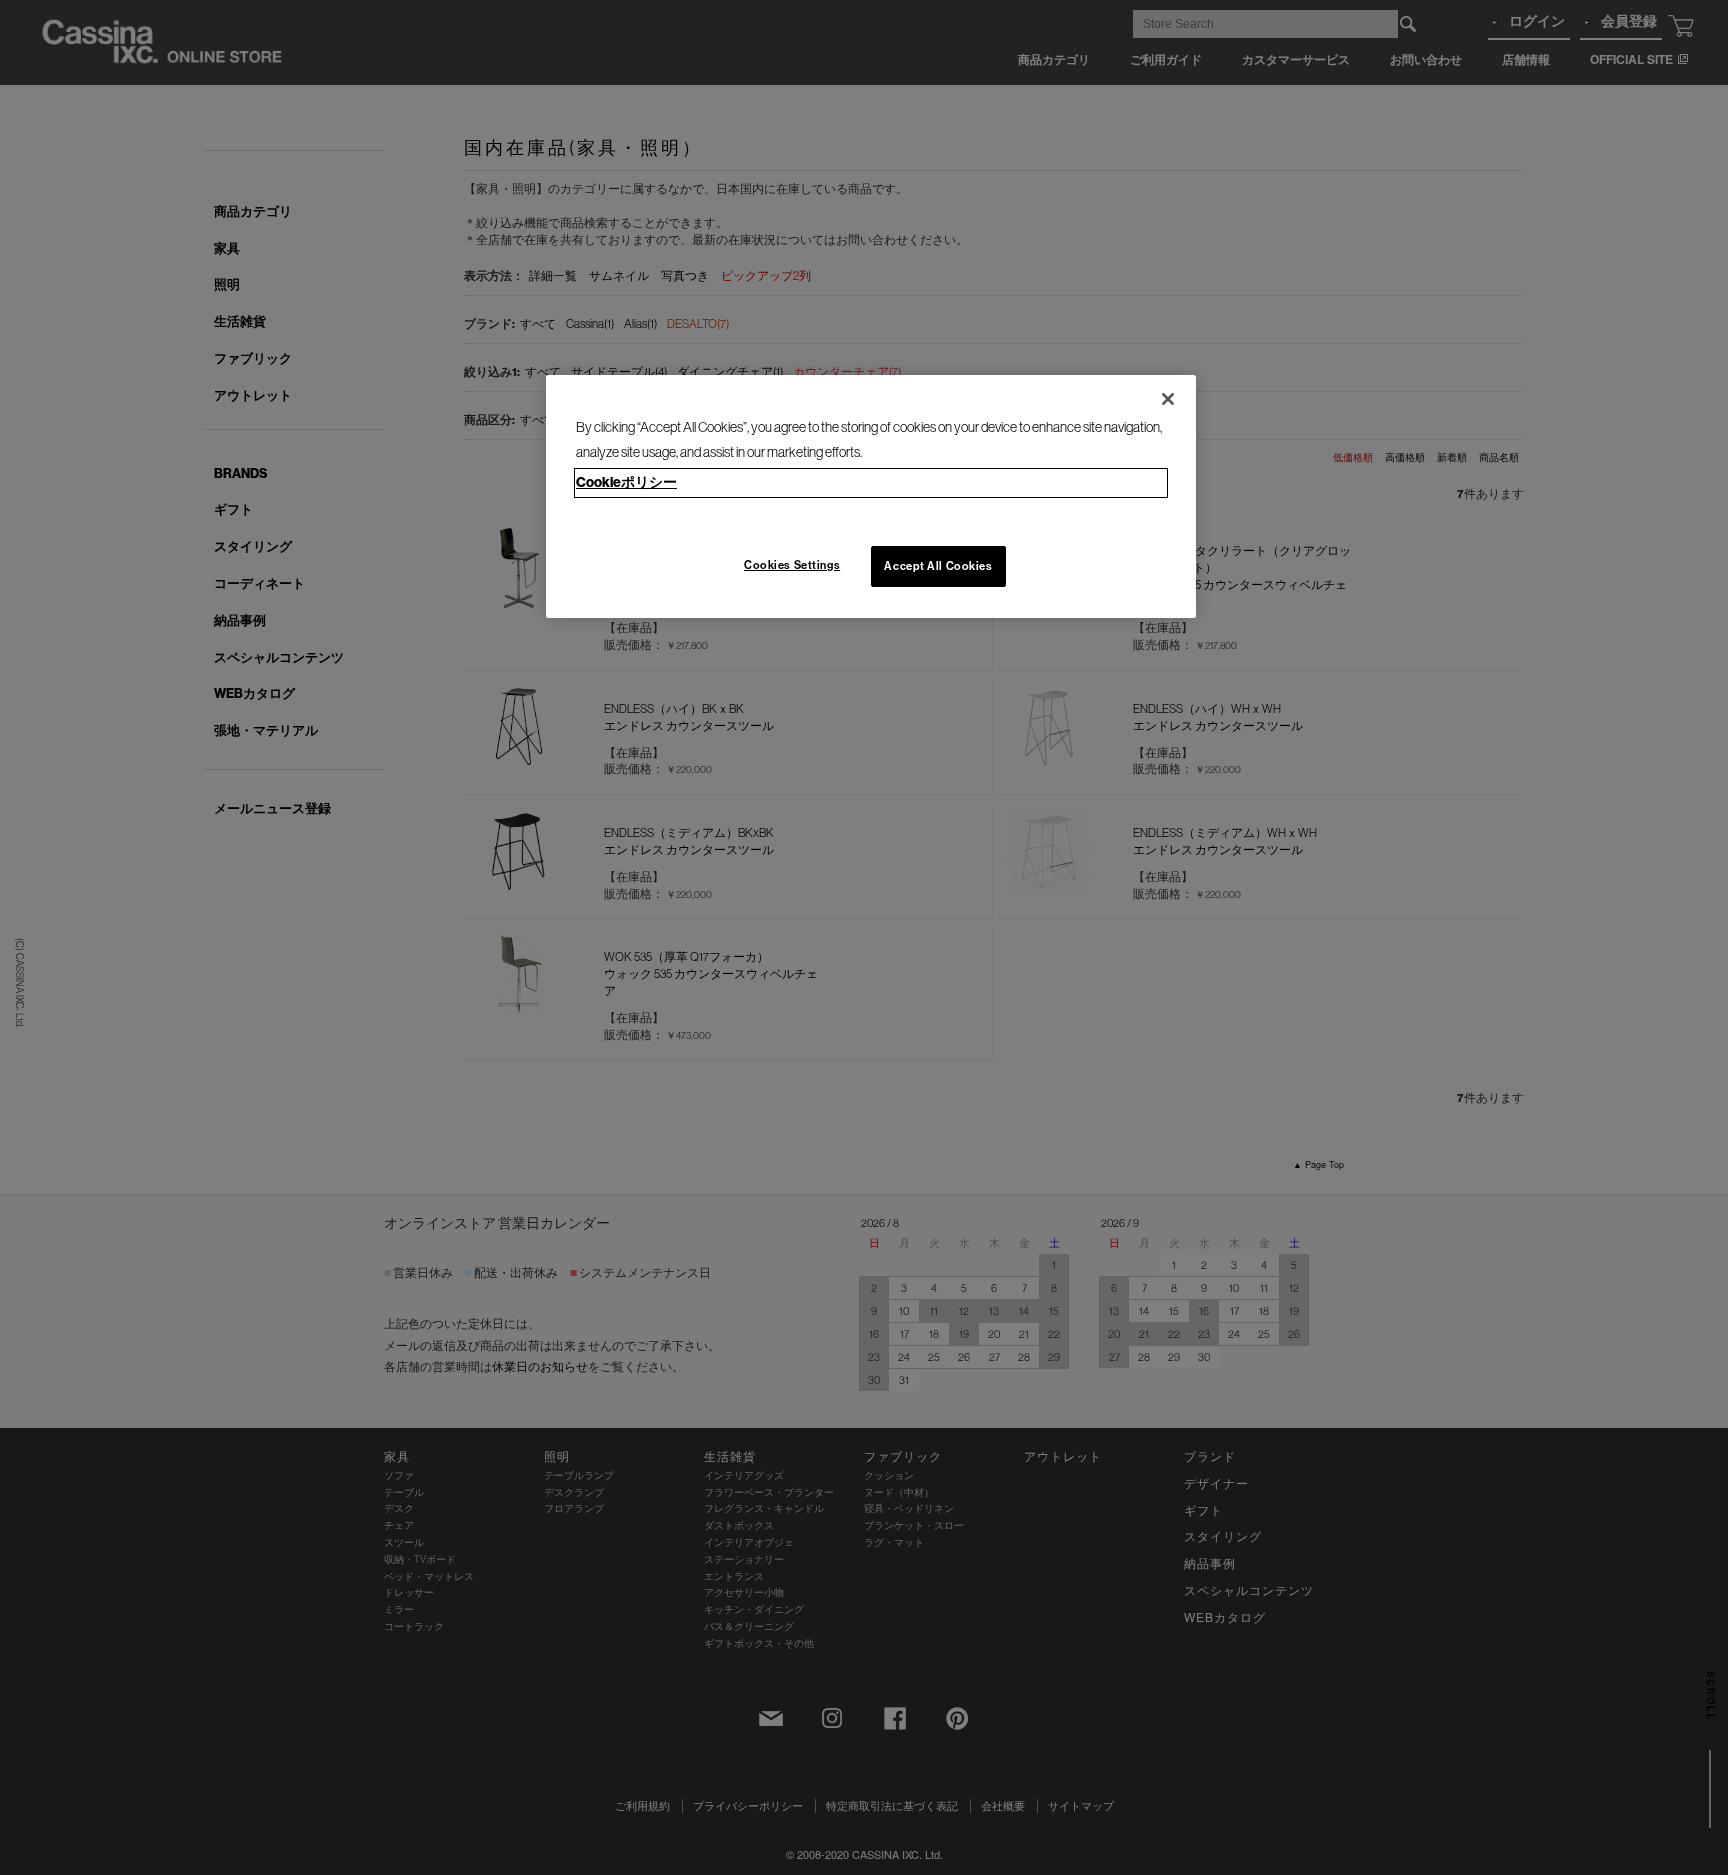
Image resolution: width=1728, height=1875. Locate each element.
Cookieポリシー (626, 482)
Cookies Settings (792, 565)
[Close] (1168, 399)
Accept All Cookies (938, 566)
